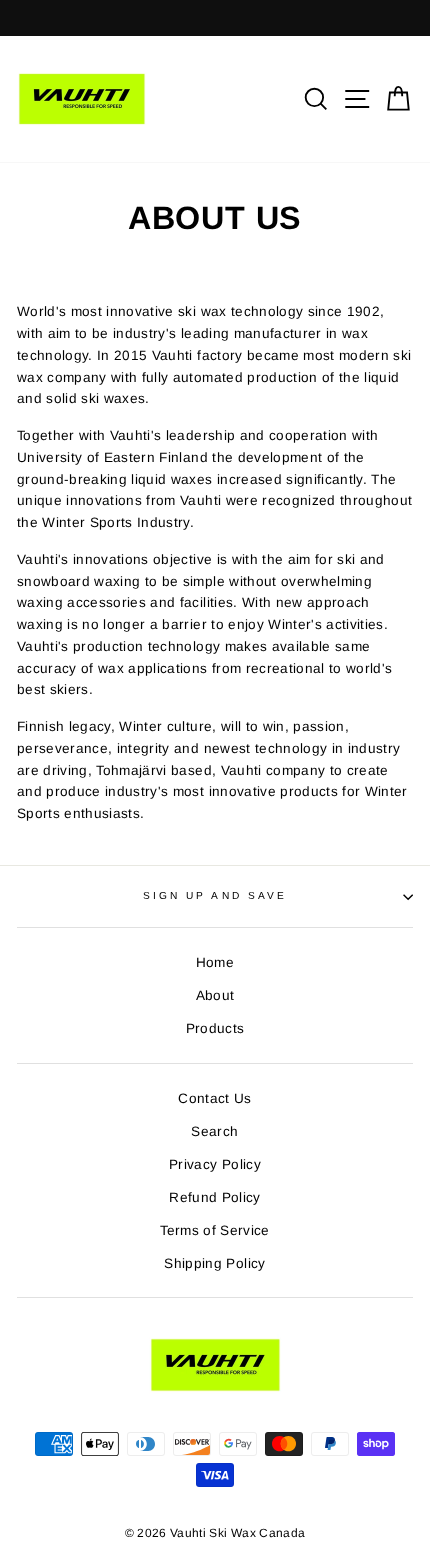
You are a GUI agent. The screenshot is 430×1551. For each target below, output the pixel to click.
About (215, 995)
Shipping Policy (214, 1263)
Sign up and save (215, 895)
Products (215, 1028)
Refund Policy (214, 1197)
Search (214, 1131)
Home (215, 962)
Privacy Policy (215, 1164)
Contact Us (214, 1098)
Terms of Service (214, 1230)
